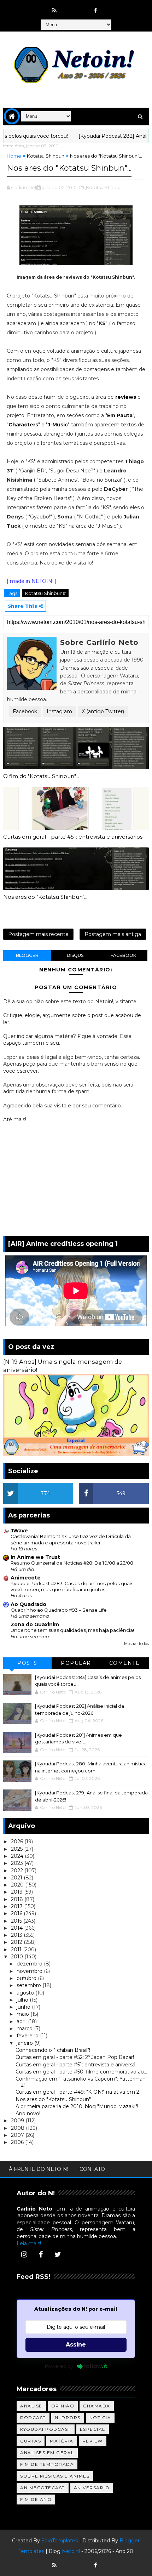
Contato (92, 2169)
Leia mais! (29, 2243)
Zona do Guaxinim (35, 1624)
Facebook (25, 711)
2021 (17, 1878)
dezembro (30, 1964)
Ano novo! (28, 2113)
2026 (18, 1842)
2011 (17, 1950)
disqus (75, 955)
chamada (97, 2406)
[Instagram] (24, 2254)
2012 (17, 1942)
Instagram (59, 711)
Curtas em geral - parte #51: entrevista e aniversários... (74, 837)
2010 (18, 1957)
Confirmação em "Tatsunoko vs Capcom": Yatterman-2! (81, 2082)
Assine (76, 2345)
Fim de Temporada (47, 2464)
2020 (18, 1885)
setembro (30, 1985)
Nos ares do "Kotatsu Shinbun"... (45, 897)
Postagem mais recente (38, 934)
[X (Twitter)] (58, 2254)
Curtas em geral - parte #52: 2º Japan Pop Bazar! (75, 2057)
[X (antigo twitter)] (82, 7)
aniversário (92, 2488)
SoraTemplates (60, 2541)
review (93, 2441)
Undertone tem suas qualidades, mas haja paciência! (72, 1630)
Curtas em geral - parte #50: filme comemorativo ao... (81, 2072)
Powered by (59, 2366)
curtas (31, 2441)
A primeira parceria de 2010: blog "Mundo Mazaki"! (77, 2106)
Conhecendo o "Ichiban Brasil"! (53, 2050)
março (25, 2029)
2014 (17, 1928)
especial (93, 2429)
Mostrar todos (136, 1644)
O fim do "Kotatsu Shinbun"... (41, 776)
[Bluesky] (68, 2562)
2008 (18, 2128)
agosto (26, 1993)
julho (23, 2000)
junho (24, 2007)
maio (24, 2014)
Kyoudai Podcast (46, 2429)
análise (31, 2406)
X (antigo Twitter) (103, 711)
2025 (17, 1849)
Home (14, 156)
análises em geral (47, 2453)
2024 (18, 1856)
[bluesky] (68, 7)
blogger (27, 955)
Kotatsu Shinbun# (45, 593)
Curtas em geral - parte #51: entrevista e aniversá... (77, 2065)
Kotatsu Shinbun (46, 156)
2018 (18, 1899)
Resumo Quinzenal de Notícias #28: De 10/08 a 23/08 (72, 1563)
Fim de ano (36, 2499)
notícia (100, 2418)
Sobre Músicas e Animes (55, 2476)
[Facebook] (41, 2254)
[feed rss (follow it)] (54, 11)
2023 (18, 1863)
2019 (17, 1892)
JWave (19, 1531)
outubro (27, 1978)
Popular (76, 1663)
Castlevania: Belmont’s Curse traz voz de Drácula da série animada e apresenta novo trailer (71, 1539)
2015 (17, 1921)
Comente (125, 1663)
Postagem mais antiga (113, 934)
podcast (33, 2418)
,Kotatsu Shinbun (104, 187)
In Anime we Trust (35, 1557)
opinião (63, 2406)
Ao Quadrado (28, 1604)
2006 (18, 2142)
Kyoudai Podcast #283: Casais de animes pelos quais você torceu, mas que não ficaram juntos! (72, 1586)
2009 (18, 2121)
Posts (27, 1663)
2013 (17, 1935)
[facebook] (96, 11)
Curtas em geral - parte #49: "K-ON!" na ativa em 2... (79, 2092)
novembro (30, 1971)
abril (22, 2021)
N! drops (68, 2418)
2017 (17, 1906)
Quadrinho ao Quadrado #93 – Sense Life (59, 1610)
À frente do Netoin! (39, 2169)
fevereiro (28, 2036)
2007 (18, 2135)
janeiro (25, 2043)
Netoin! (71, 2551)
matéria (62, 2441)
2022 (18, 1871)
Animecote (26, 1578)
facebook (123, 955)
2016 (17, 1913)
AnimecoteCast (43, 2488)
